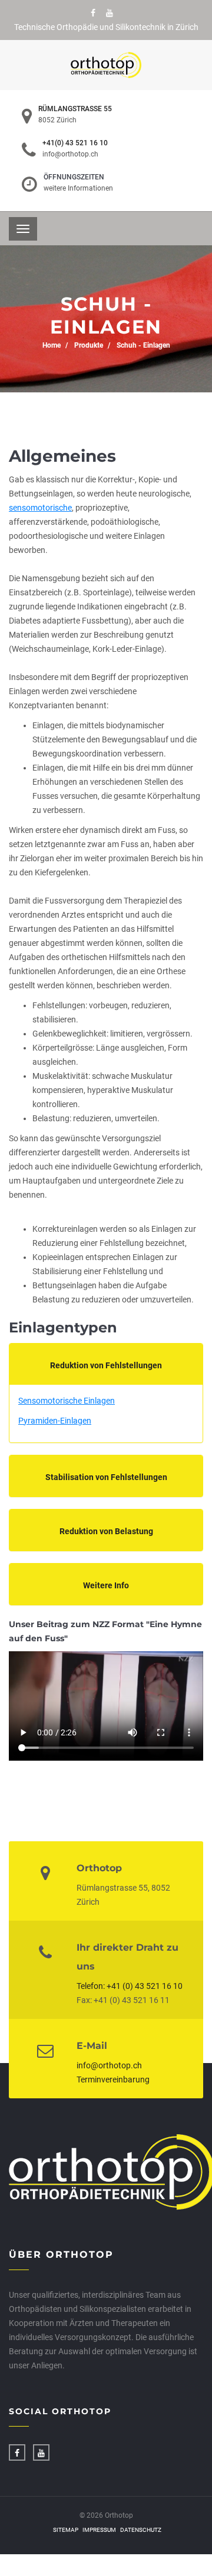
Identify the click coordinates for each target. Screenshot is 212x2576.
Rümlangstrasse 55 (75, 109)
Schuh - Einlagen (143, 345)
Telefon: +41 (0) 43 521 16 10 (130, 1986)
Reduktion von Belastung (106, 1531)
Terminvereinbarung (113, 2080)
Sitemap (66, 2530)
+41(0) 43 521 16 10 (75, 143)
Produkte (89, 345)
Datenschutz (141, 2530)
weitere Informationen (78, 188)
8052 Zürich (57, 120)
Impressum (99, 2530)
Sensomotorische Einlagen (67, 1401)
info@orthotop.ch (70, 154)
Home (52, 345)
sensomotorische (40, 508)
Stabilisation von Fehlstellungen (106, 1477)
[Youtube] (110, 13)
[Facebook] (94, 13)
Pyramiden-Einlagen (55, 1421)
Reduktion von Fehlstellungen (106, 1365)
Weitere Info (106, 1585)
